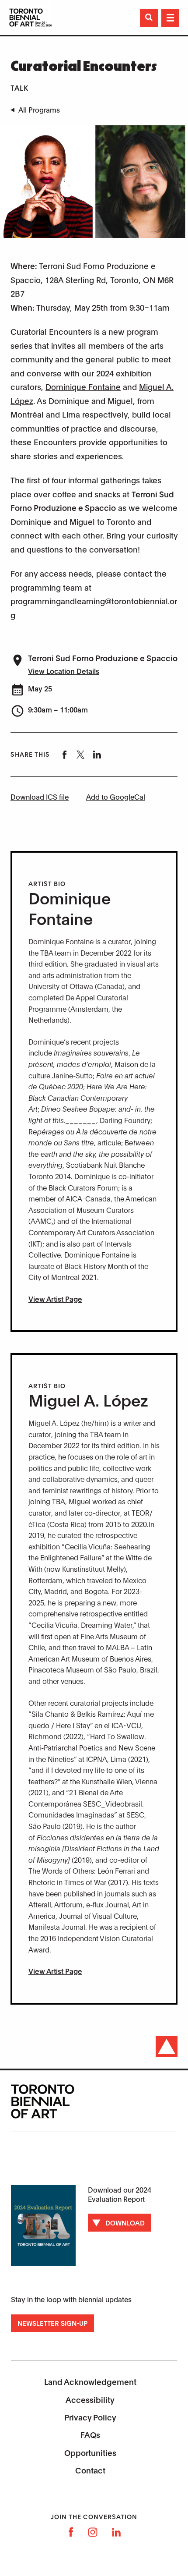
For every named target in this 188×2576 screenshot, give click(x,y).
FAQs (90, 2434)
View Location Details (64, 671)
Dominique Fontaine (83, 386)
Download (125, 2222)
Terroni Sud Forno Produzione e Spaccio (103, 658)
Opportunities (90, 2452)
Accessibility (90, 2399)
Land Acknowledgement (90, 2381)
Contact (90, 2470)
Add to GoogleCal (116, 796)
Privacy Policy (90, 2417)
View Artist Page (55, 1299)
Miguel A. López (88, 1399)
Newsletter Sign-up (52, 2323)
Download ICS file (40, 796)
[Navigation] (170, 18)
